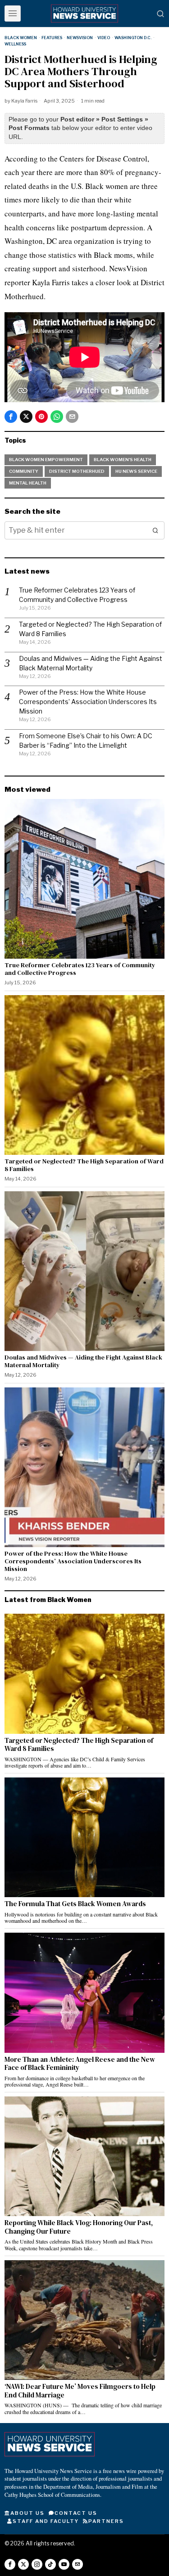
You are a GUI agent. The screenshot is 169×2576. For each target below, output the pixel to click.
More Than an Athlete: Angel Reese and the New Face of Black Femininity (80, 2064)
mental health (28, 483)
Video (104, 38)
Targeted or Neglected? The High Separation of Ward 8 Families (84, 1165)
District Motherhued (77, 471)
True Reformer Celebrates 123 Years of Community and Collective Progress (80, 969)
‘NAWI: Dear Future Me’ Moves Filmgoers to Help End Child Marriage (80, 2391)
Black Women (21, 38)
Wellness (15, 44)
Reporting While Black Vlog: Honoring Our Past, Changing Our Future (79, 2227)
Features (52, 38)
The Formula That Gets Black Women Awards (76, 1904)
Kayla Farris (24, 101)
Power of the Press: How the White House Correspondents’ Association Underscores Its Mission (88, 702)
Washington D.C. (133, 38)
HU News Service (136, 471)
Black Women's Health (123, 460)
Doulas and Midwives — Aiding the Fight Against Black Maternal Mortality (83, 1361)
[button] (155, 530)
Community (24, 471)
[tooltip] (11, 417)
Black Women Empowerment (46, 460)
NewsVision (80, 38)
